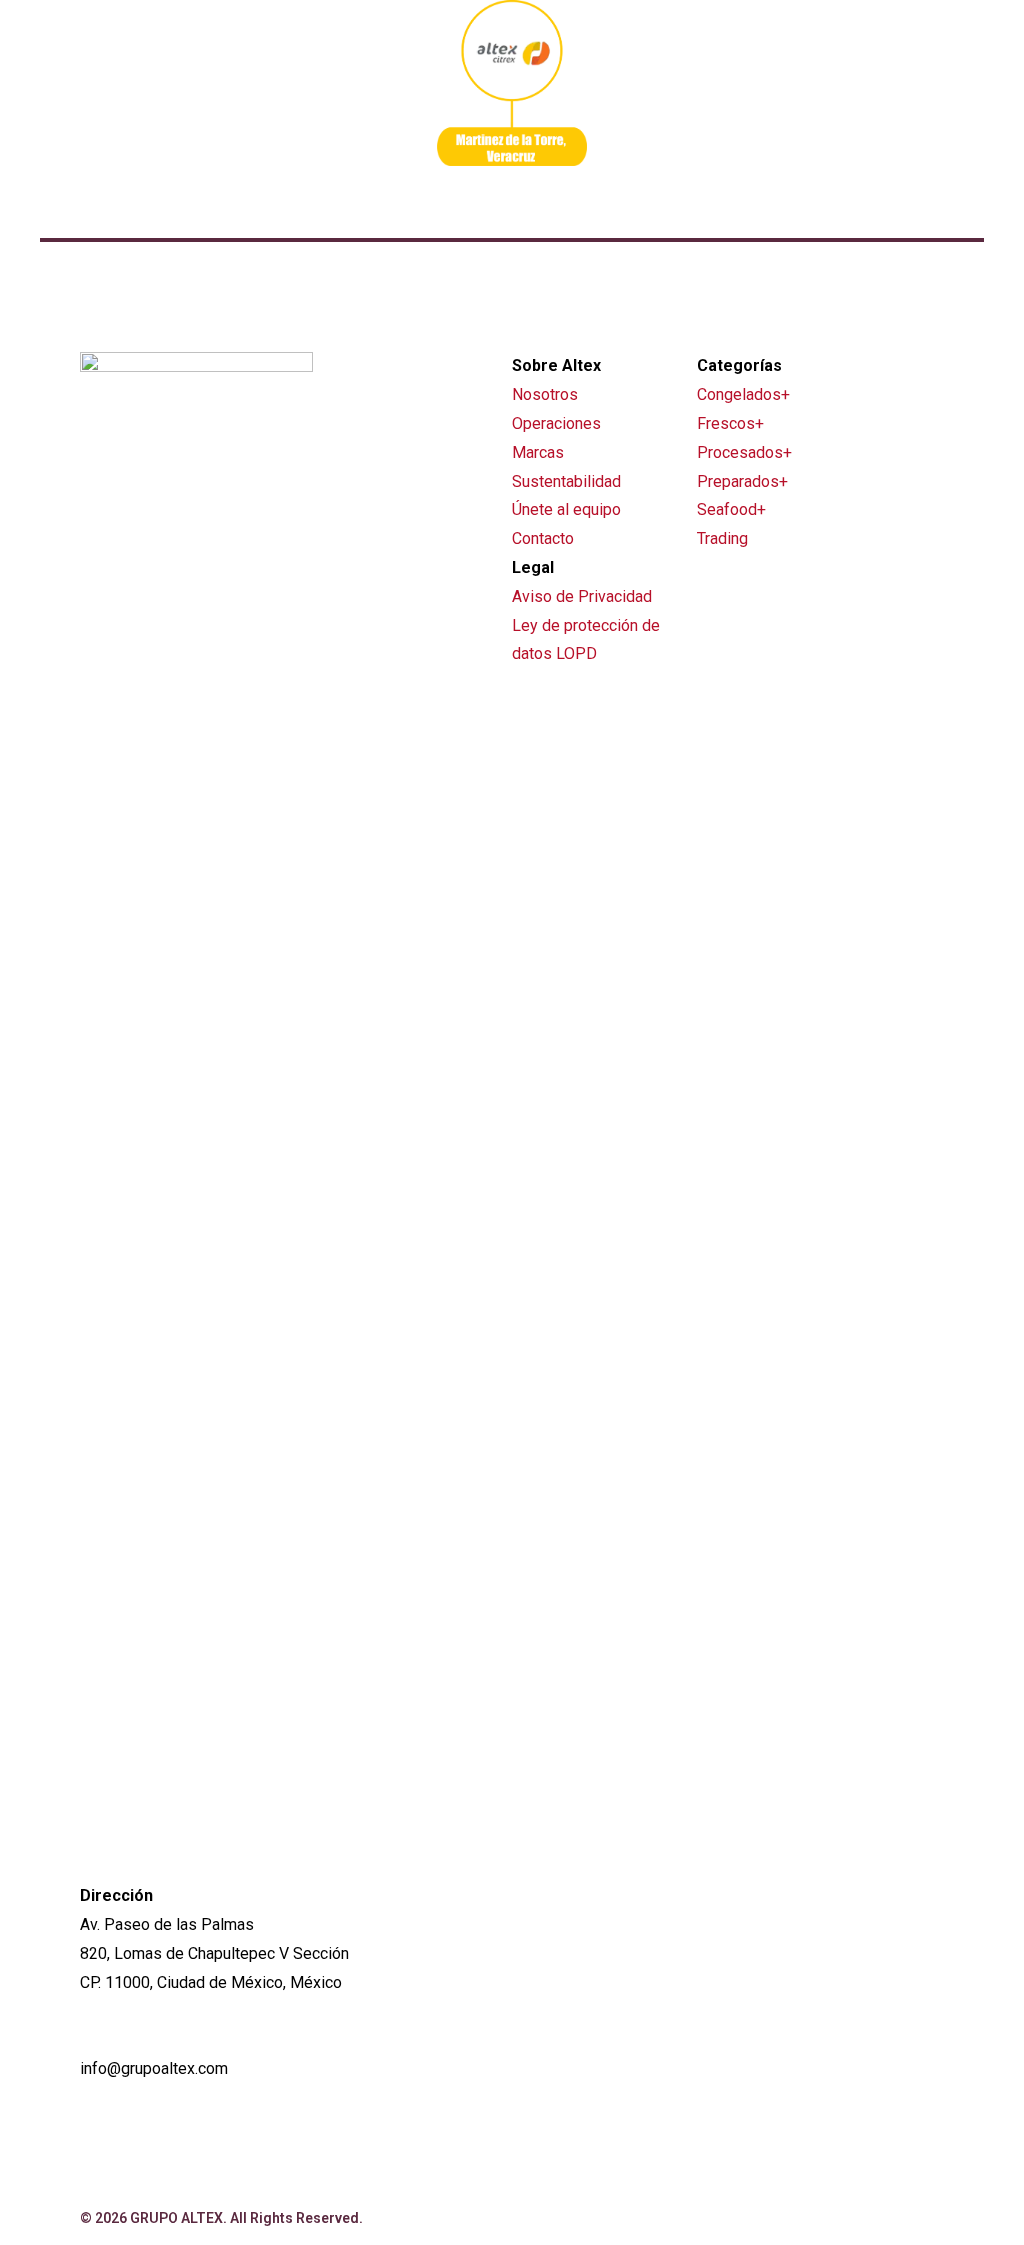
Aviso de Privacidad (582, 596)
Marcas (538, 452)
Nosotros (545, 394)
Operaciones (556, 423)
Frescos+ (730, 423)
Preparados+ (742, 481)
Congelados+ (743, 394)
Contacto (543, 538)
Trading (722, 538)
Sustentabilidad (566, 481)
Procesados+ (744, 452)
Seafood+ (731, 509)
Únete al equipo (566, 509)
